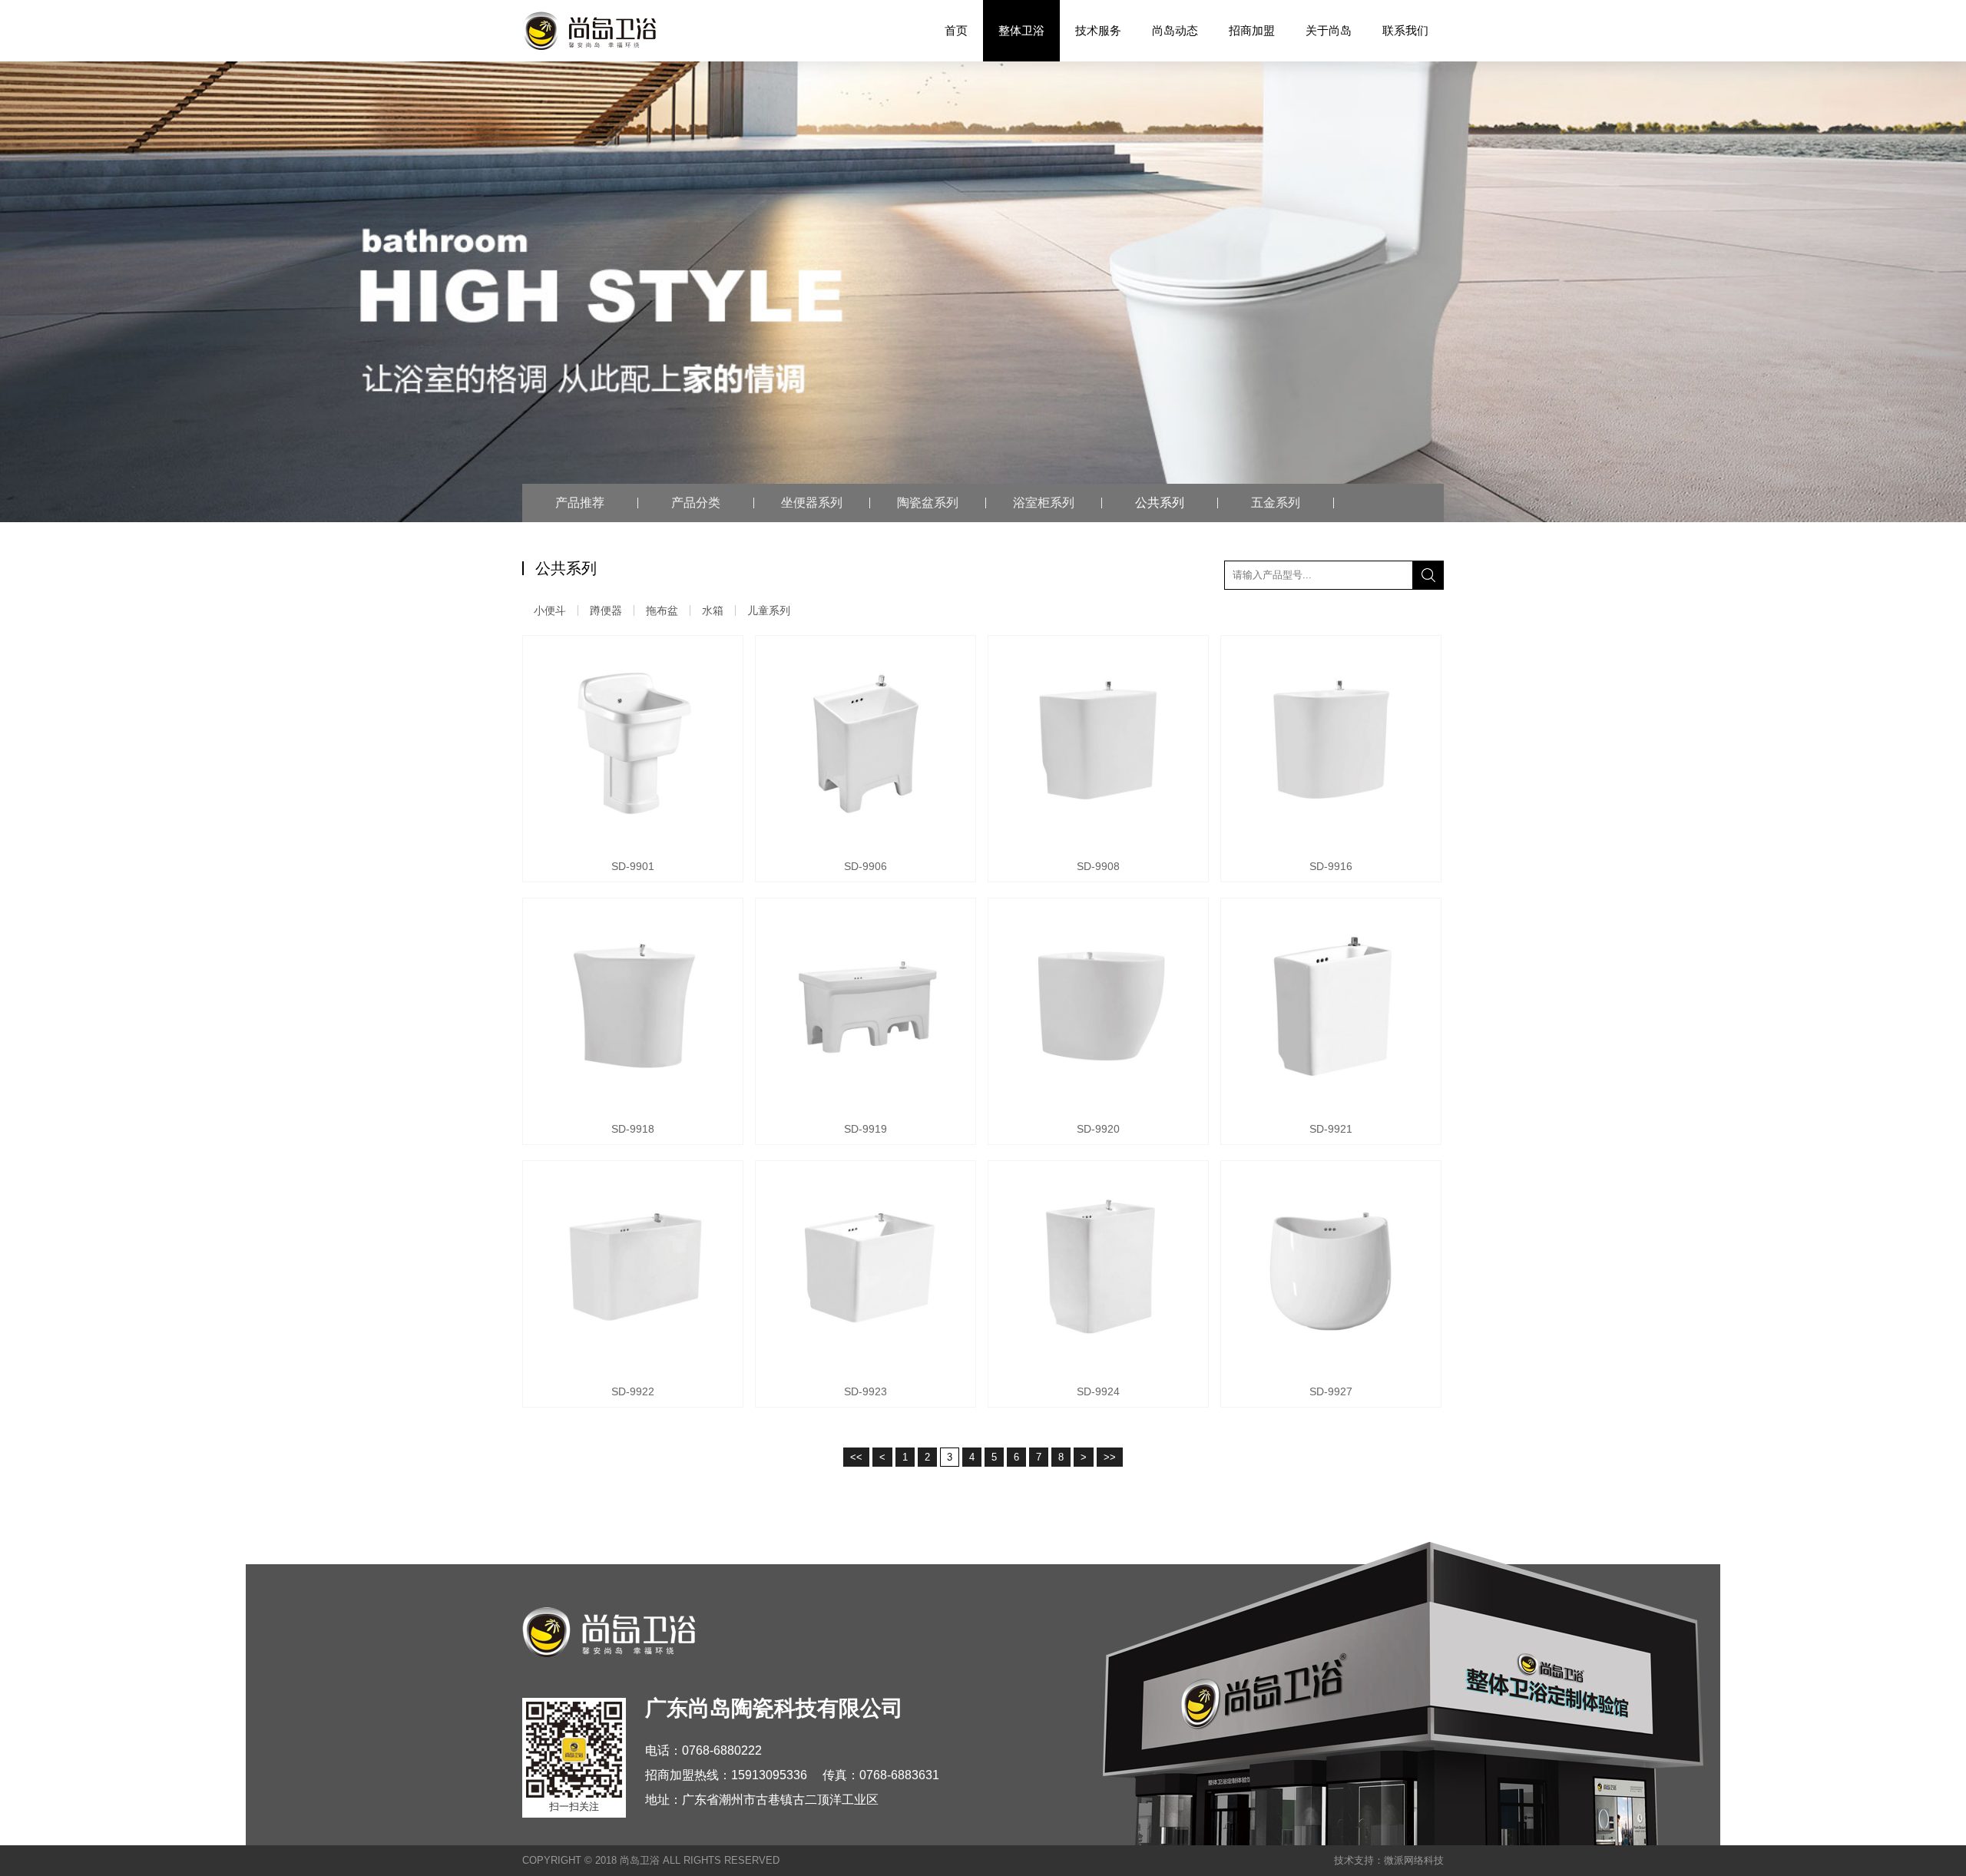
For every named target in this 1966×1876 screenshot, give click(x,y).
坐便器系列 (812, 503)
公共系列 (1160, 503)
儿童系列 (769, 610)
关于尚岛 (1329, 30)
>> (1110, 1457)
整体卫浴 (1021, 30)
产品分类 (696, 503)
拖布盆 (662, 610)
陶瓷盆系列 (928, 503)
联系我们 (1405, 30)
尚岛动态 (1175, 30)
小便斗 (550, 610)
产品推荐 (580, 503)
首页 (956, 30)
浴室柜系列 (1044, 503)
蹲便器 (606, 610)
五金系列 (1276, 503)
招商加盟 (1252, 30)
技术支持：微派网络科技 (1389, 1860)
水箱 (713, 610)
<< (856, 1457)
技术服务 (1098, 30)
